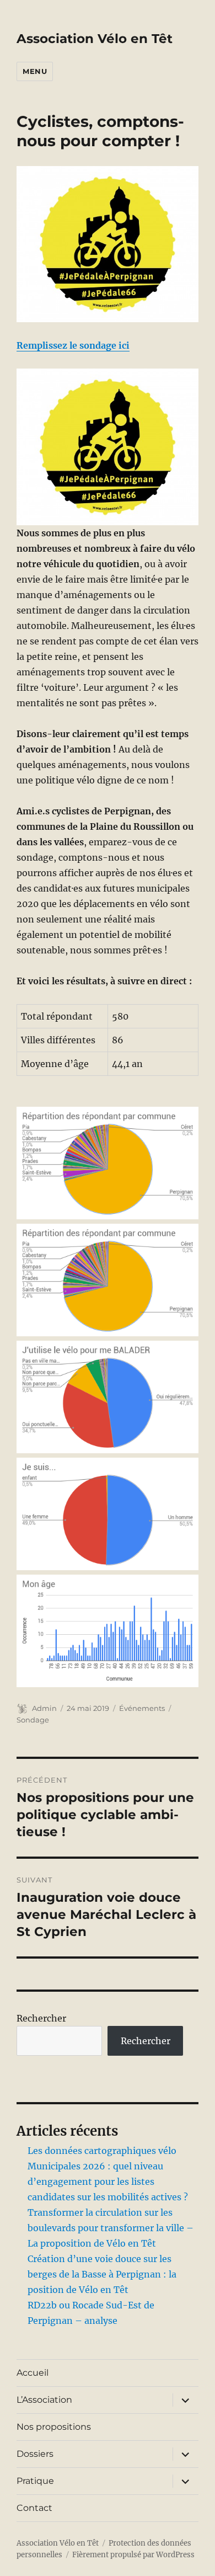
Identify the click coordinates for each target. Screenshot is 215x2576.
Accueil (33, 2373)
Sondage (33, 1720)
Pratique (35, 2481)
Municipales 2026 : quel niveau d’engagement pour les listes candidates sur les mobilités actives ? (108, 2182)
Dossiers (35, 2454)
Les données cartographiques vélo (102, 2151)
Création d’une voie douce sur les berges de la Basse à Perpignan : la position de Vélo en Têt (102, 2274)
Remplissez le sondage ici (73, 345)
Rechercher (41, 2018)
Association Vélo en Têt (95, 39)
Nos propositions (54, 2427)
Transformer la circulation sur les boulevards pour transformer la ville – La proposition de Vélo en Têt (111, 2228)
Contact (34, 2508)
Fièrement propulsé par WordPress (133, 2555)
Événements (142, 1708)
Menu (35, 71)
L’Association (44, 2400)
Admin (44, 1708)
